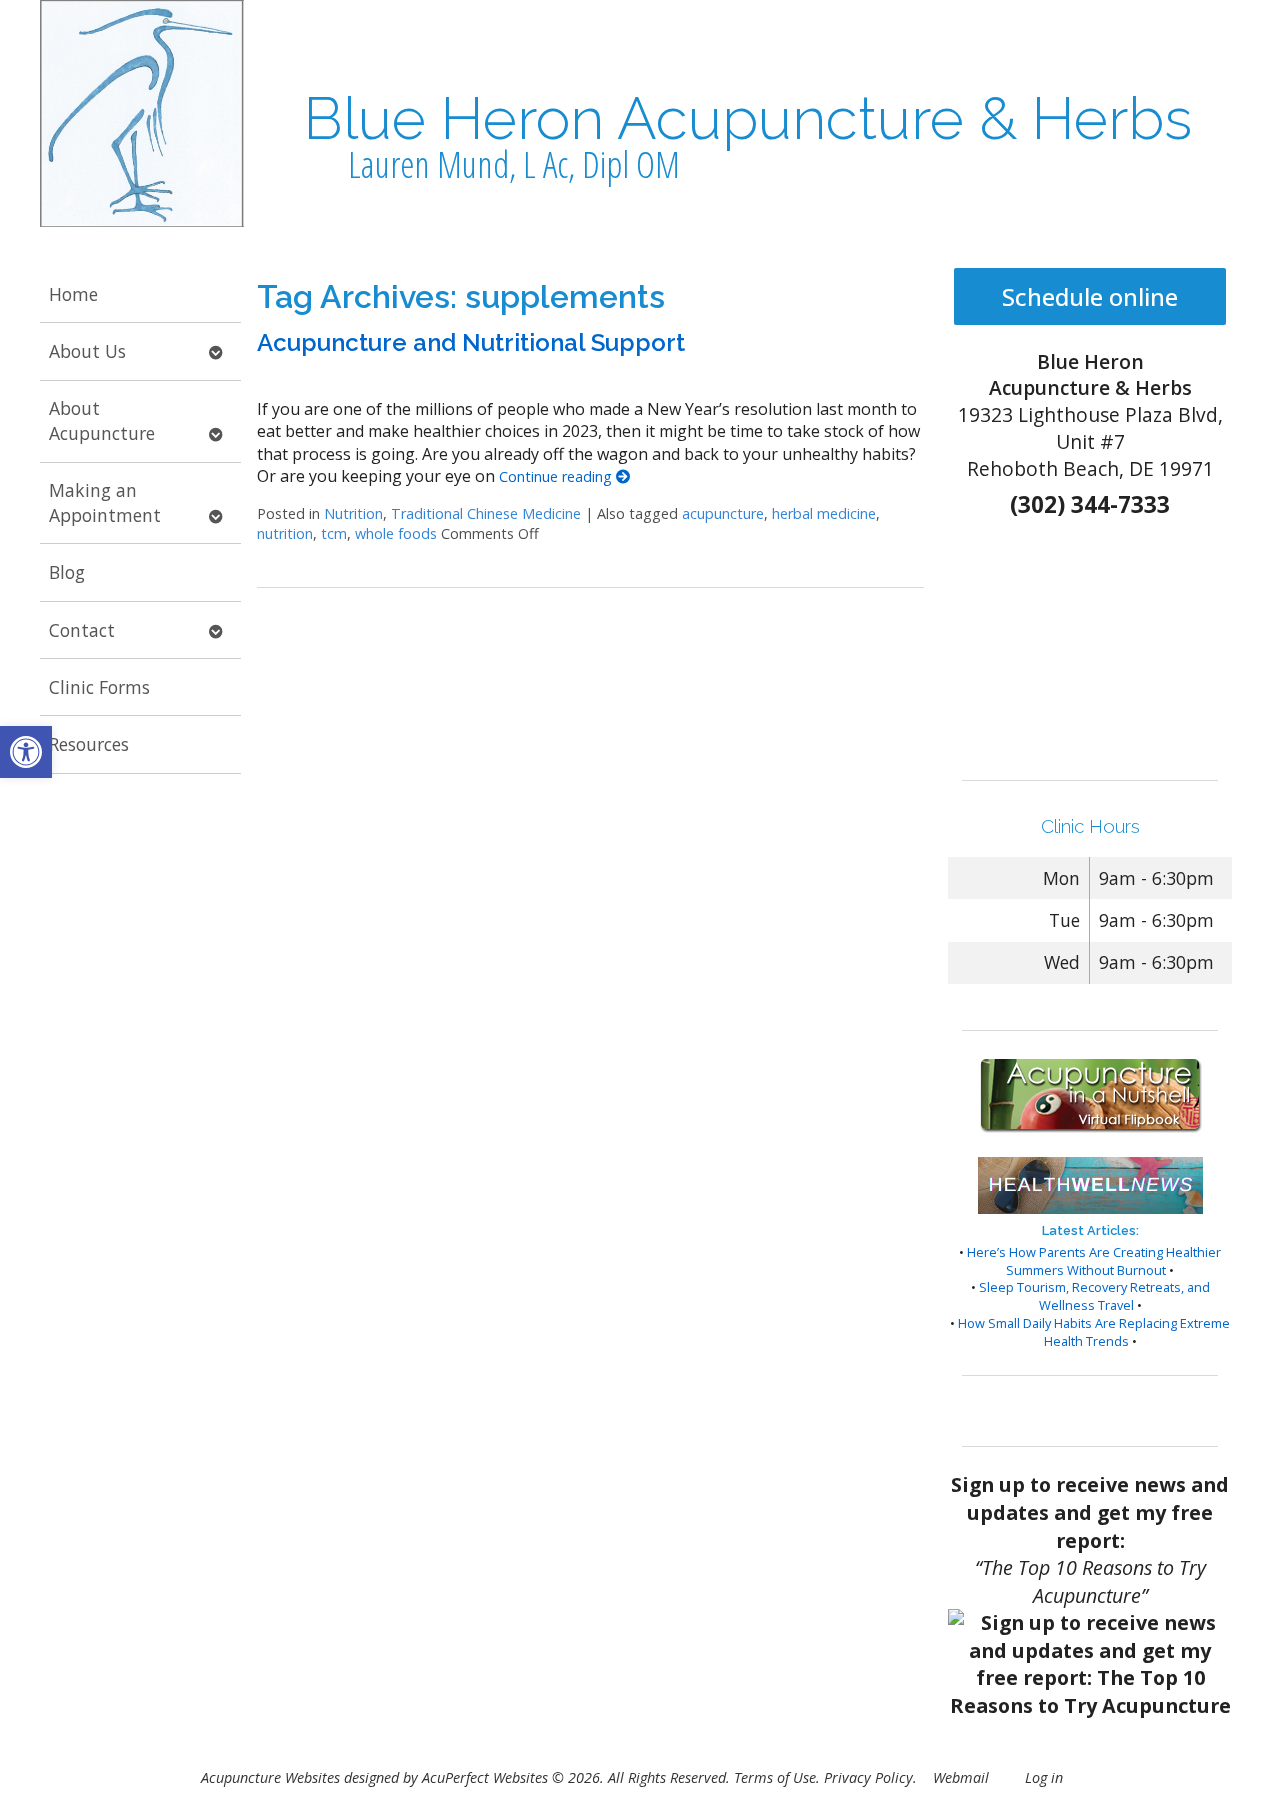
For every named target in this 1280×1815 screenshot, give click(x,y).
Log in (1044, 1777)
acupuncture (723, 513)
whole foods (396, 533)
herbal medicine (824, 513)
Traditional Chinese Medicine (486, 513)
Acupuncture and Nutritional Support (471, 342)
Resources (89, 744)
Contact (82, 630)
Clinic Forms (99, 687)
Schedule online (1090, 296)
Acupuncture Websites (270, 1777)
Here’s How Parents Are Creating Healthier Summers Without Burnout (1094, 1261)
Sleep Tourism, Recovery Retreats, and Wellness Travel (1094, 1296)
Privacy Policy (868, 1777)
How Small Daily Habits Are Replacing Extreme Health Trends (1094, 1332)
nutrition (285, 533)
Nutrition (353, 513)
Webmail (961, 1777)
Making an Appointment (105, 502)
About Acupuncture (102, 420)
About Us (87, 351)
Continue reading (557, 476)
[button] (26, 752)
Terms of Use (775, 1777)
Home (73, 294)
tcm (334, 533)
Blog (67, 572)
